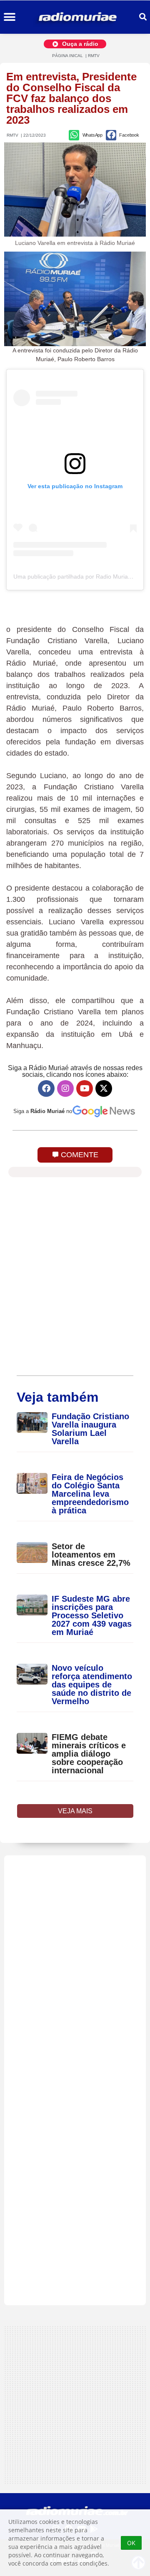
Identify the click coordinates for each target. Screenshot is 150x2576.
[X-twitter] (104, 1088)
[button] (9, 17)
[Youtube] (85, 1088)
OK (131, 2543)
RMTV (94, 56)
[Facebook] (46, 1088)
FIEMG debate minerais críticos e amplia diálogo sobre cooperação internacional (89, 1754)
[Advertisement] (75, 2080)
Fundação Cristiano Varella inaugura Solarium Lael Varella (90, 1429)
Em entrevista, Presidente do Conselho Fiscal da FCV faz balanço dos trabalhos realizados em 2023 (71, 98)
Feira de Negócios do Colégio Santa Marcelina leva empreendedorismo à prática (90, 1494)
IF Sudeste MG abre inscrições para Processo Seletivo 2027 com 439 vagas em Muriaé (92, 1615)
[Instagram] (65, 1088)
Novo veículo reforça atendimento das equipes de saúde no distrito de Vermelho (92, 1685)
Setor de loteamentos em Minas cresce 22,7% (92, 1555)
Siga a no (43, 1111)
